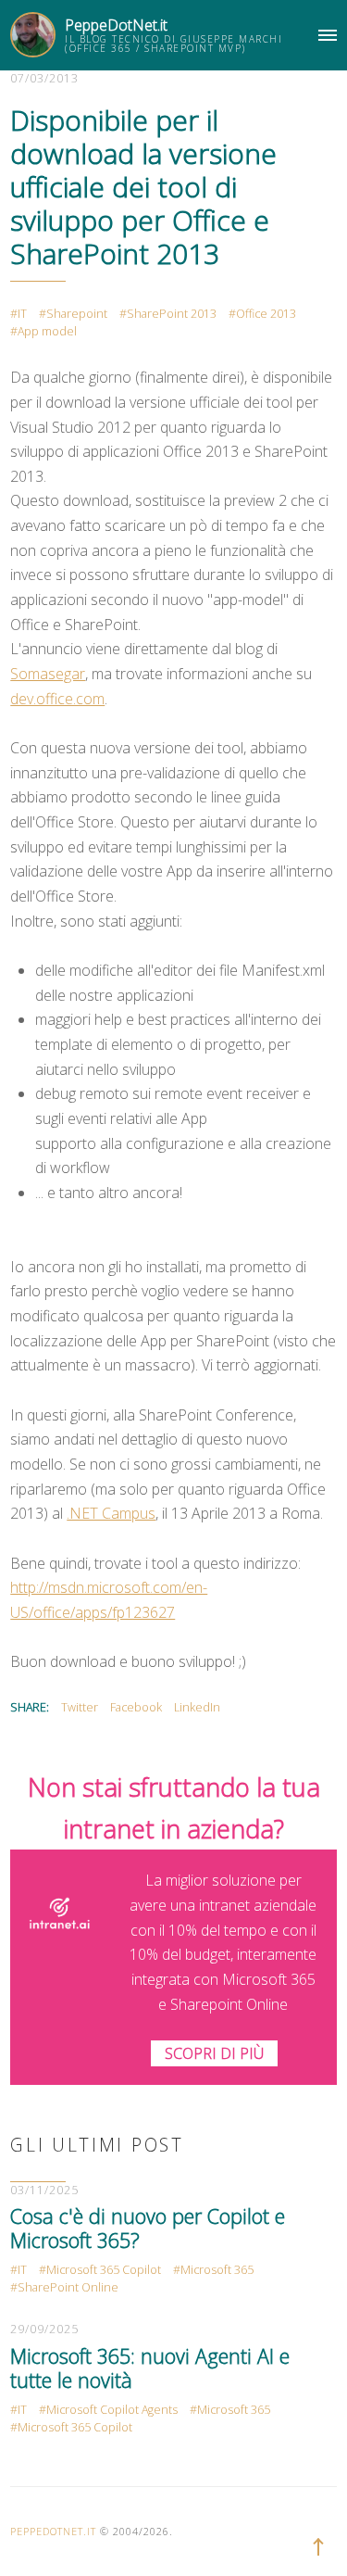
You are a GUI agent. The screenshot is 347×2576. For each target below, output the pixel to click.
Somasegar (48, 674)
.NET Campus (111, 1513)
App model (47, 331)
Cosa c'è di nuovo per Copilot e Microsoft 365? (148, 2228)
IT (22, 314)
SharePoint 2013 (172, 314)
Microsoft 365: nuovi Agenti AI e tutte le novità (150, 2368)
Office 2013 (266, 314)
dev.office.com (57, 699)
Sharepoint (77, 314)
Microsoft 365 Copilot (104, 2270)
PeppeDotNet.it (116, 25)
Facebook (136, 1707)
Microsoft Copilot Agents (112, 2410)
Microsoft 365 (217, 2270)
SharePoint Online (68, 2287)
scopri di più (214, 2053)
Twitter (80, 1707)
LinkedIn (197, 1707)
